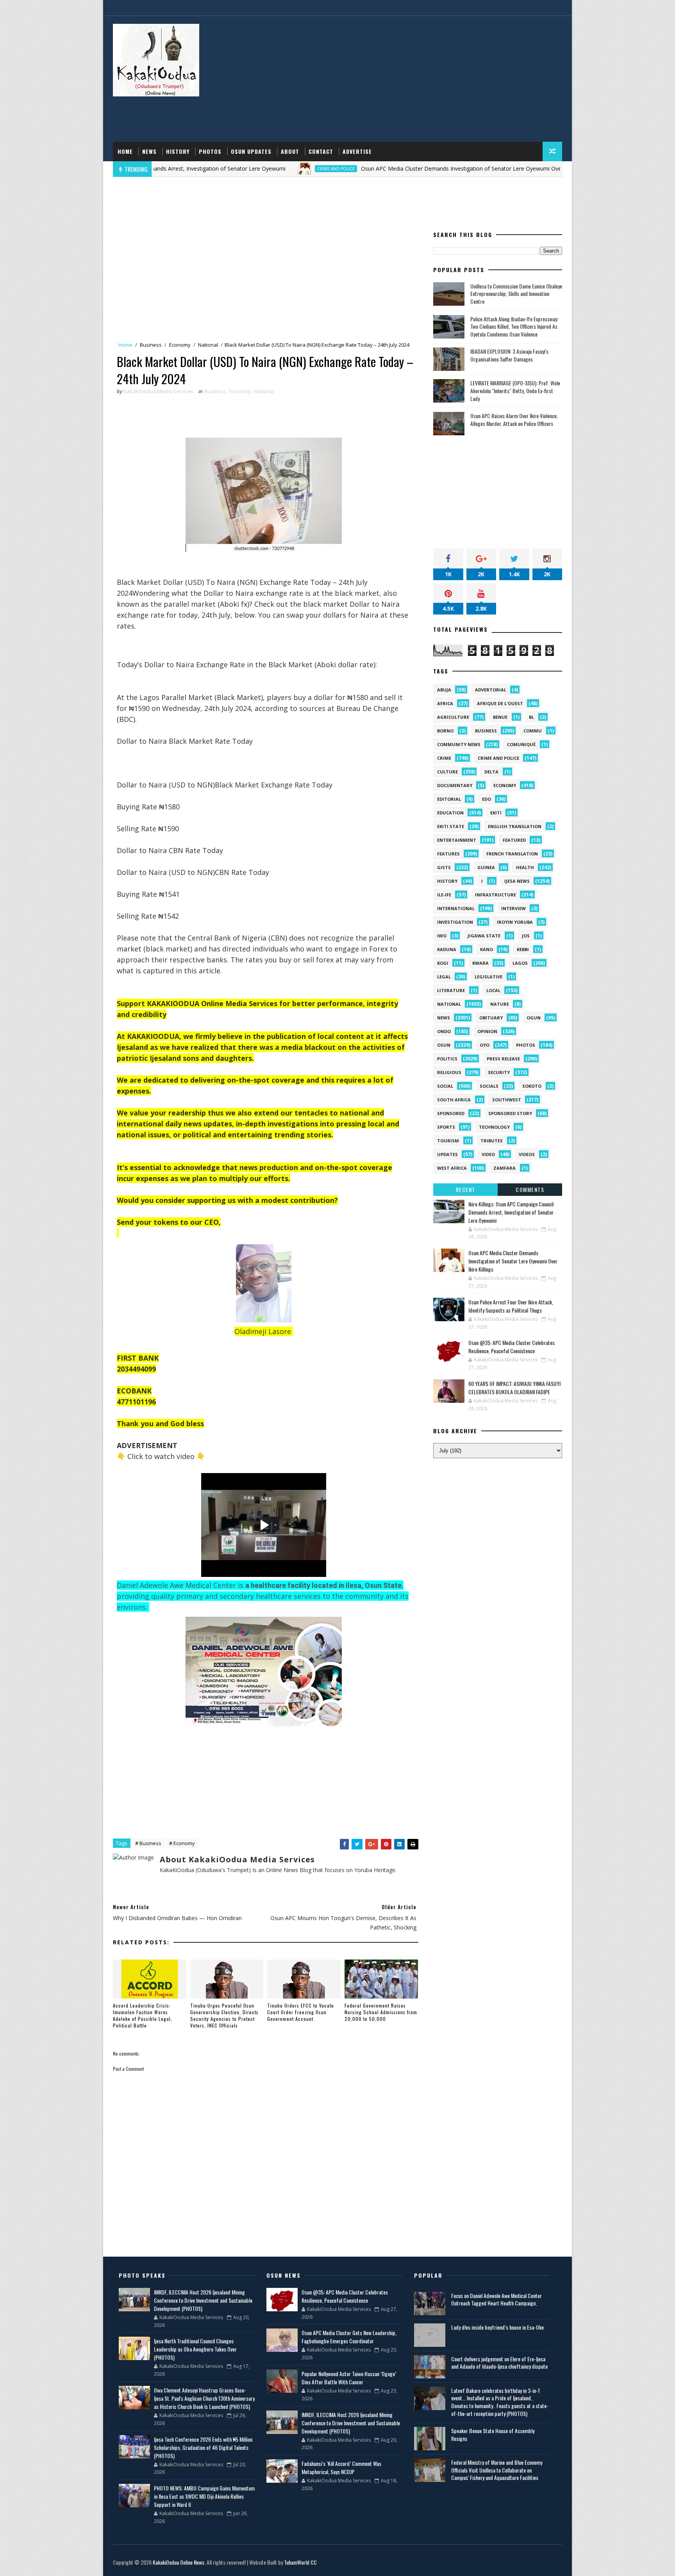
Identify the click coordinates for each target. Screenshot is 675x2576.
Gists (444, 867)
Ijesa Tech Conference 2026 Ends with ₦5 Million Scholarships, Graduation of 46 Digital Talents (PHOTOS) (203, 2447)
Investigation (455, 922)
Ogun (534, 1018)
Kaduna (447, 949)
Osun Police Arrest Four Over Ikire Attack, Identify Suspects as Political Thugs (511, 1306)
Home (125, 151)
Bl (531, 717)
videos (527, 1154)
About (290, 151)
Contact (321, 151)
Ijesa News (517, 881)
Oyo (485, 1045)
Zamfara (504, 1168)
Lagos (520, 963)
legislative (488, 977)
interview (513, 908)
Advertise (357, 151)
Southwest (507, 1100)
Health (525, 867)
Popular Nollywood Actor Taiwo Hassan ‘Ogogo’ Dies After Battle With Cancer (349, 2378)
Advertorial (491, 690)
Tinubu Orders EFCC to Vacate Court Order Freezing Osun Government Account (301, 2012)
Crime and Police (246, 169)
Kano (487, 949)
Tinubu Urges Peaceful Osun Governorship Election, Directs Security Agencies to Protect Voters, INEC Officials (224, 2015)
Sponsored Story (510, 1113)
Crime (444, 758)
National (208, 345)
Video (488, 1154)
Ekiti (496, 813)
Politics (447, 1059)
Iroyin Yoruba (515, 922)
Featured (514, 840)
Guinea (486, 867)
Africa (445, 703)
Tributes (492, 1141)
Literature (451, 990)
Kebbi (523, 949)
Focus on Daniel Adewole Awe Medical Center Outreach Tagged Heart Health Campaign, (496, 2299)
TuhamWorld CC (300, 2562)
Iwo (442, 936)
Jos (526, 936)
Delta (491, 772)
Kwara (480, 963)
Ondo (444, 1031)
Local (493, 990)
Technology (494, 1127)
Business (151, 345)
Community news (459, 744)
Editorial (449, 799)
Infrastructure (496, 895)
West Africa (452, 1168)
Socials (489, 1086)
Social (445, 1086)
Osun (444, 1045)
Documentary (455, 785)
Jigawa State (484, 936)
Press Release (503, 1059)
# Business (148, 1843)
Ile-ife (444, 895)
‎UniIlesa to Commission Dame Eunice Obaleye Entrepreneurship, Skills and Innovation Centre (516, 294)
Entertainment (457, 840)
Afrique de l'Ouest (500, 703)
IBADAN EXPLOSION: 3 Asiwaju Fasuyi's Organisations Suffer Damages (509, 355)
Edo (487, 799)
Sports (446, 1127)
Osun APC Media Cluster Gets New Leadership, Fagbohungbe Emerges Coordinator (349, 2337)
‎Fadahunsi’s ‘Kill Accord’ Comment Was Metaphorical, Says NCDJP (341, 2467)
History (178, 151)
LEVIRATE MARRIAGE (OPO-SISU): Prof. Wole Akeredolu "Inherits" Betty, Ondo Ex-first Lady (515, 390)
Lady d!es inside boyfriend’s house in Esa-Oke (497, 2327)
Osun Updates (251, 151)
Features (448, 854)
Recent (466, 1189)
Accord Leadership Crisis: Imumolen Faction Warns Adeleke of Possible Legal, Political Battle (143, 2015)
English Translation (515, 826)
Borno (445, 731)
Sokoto (532, 1086)
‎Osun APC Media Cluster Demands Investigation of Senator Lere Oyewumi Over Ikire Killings (387, 168)
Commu (533, 731)
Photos (210, 151)
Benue (500, 717)
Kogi (443, 963)
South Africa (454, 1100)
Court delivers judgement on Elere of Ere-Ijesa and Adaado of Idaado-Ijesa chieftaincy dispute (499, 2363)
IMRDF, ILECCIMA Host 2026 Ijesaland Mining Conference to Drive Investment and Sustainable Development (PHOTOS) (203, 2300)
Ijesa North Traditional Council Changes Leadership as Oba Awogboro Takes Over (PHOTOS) (195, 2349)
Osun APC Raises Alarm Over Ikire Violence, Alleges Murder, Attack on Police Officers (514, 420)
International (456, 908)
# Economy (182, 1843)
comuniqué (521, 744)
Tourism (448, 1141)
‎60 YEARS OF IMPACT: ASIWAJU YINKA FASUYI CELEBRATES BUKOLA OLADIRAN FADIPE (514, 1388)
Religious (449, 1072)
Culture (447, 772)
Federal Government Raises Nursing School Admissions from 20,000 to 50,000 (381, 2012)
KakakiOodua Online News (179, 2562)
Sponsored (451, 1113)
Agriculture (453, 717)
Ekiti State (451, 826)
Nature (500, 1004)
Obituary (491, 1018)
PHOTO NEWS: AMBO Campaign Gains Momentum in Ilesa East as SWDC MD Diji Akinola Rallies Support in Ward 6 (204, 2496)
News (149, 151)
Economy (180, 345)
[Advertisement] (420, 79)
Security (499, 1072)
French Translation (512, 854)
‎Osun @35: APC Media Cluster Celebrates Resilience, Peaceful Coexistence (512, 1347)
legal (444, 977)
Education (450, 813)
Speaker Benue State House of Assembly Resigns (493, 2434)
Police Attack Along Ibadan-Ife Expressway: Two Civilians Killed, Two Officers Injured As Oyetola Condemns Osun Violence (514, 326)
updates (447, 1154)
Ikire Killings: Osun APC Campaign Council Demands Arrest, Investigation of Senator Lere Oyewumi (511, 1212)
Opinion (487, 1031)
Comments (530, 1189)
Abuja (444, 690)
